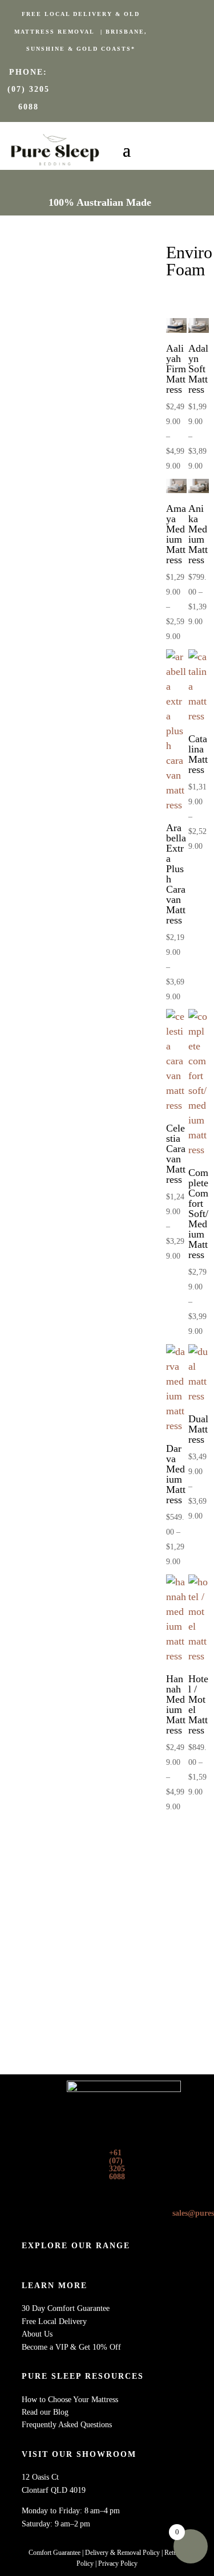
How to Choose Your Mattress (70, 2400)
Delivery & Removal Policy (122, 2553)
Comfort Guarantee (54, 2553)
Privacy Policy (118, 2563)
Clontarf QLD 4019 (54, 2490)
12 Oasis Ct (40, 2477)
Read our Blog (45, 2412)
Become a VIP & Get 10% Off (71, 2347)
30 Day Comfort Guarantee (66, 2308)
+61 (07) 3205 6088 (117, 2165)
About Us (37, 2334)
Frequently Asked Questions (67, 2425)
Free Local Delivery (54, 2321)
